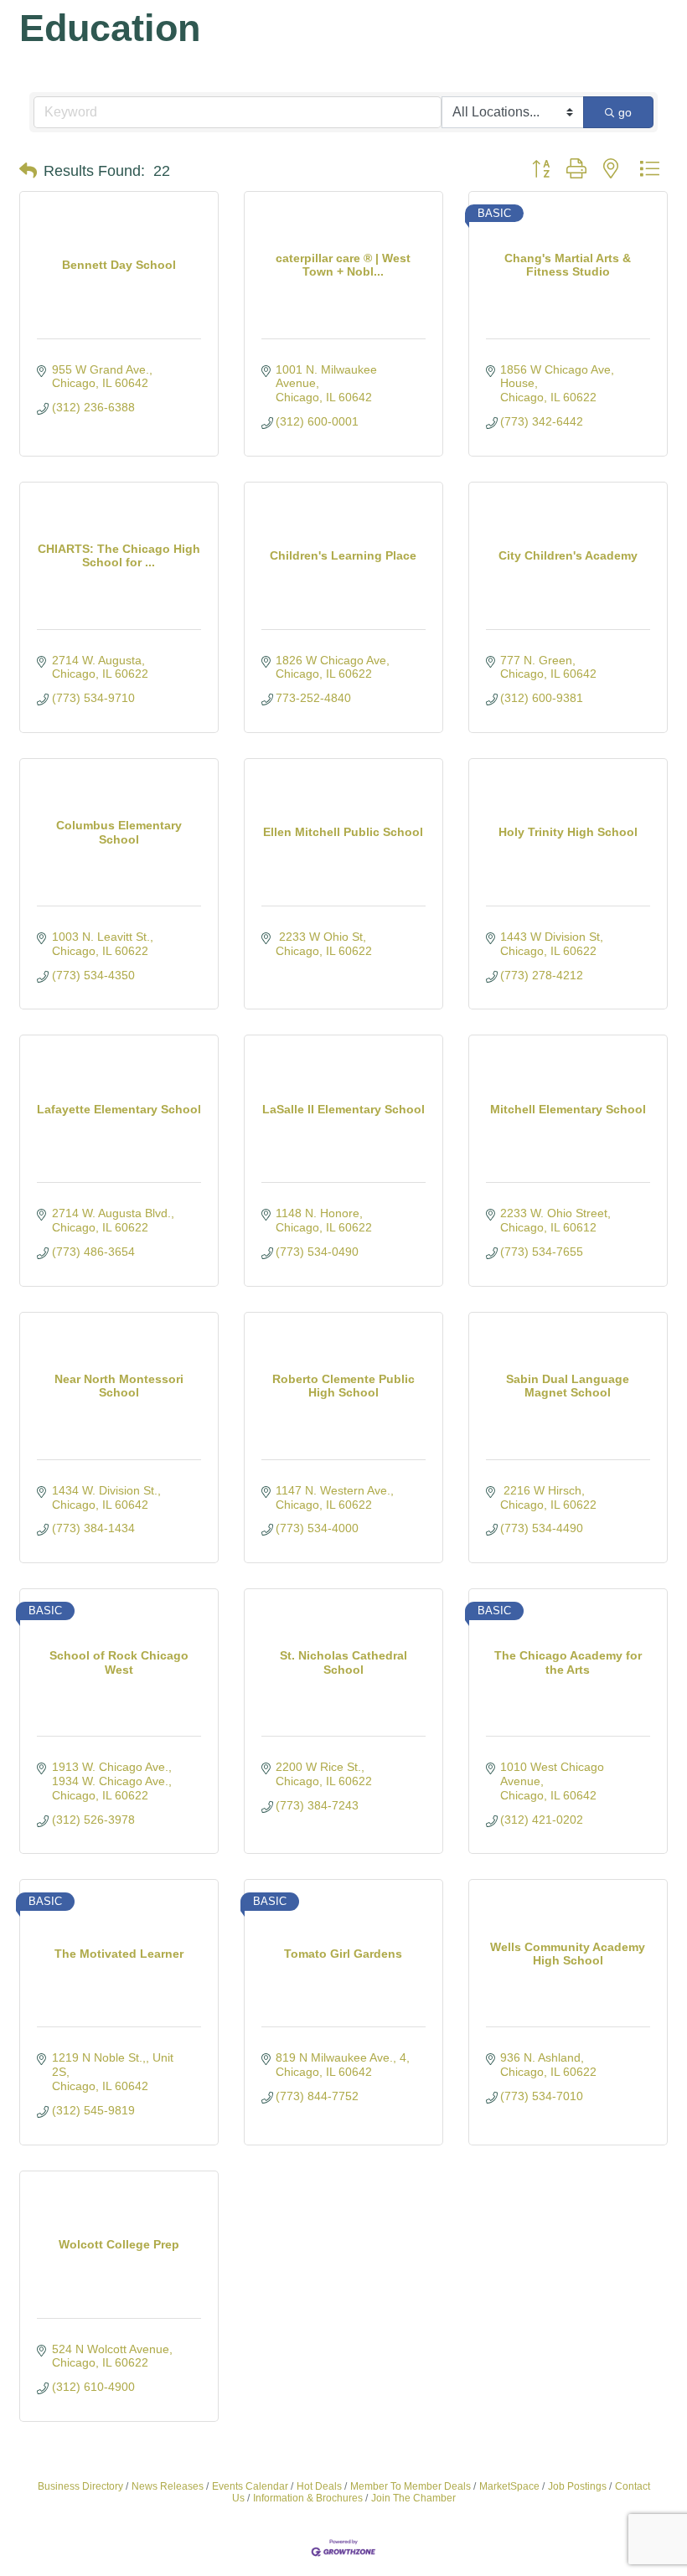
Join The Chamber (413, 2498)
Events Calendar (250, 2486)
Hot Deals (319, 2486)
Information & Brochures (308, 2498)
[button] (28, 171)
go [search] (625, 112)
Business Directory (80, 2486)
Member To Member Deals (411, 2486)
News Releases (168, 2486)
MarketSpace (509, 2486)
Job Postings (577, 2486)
